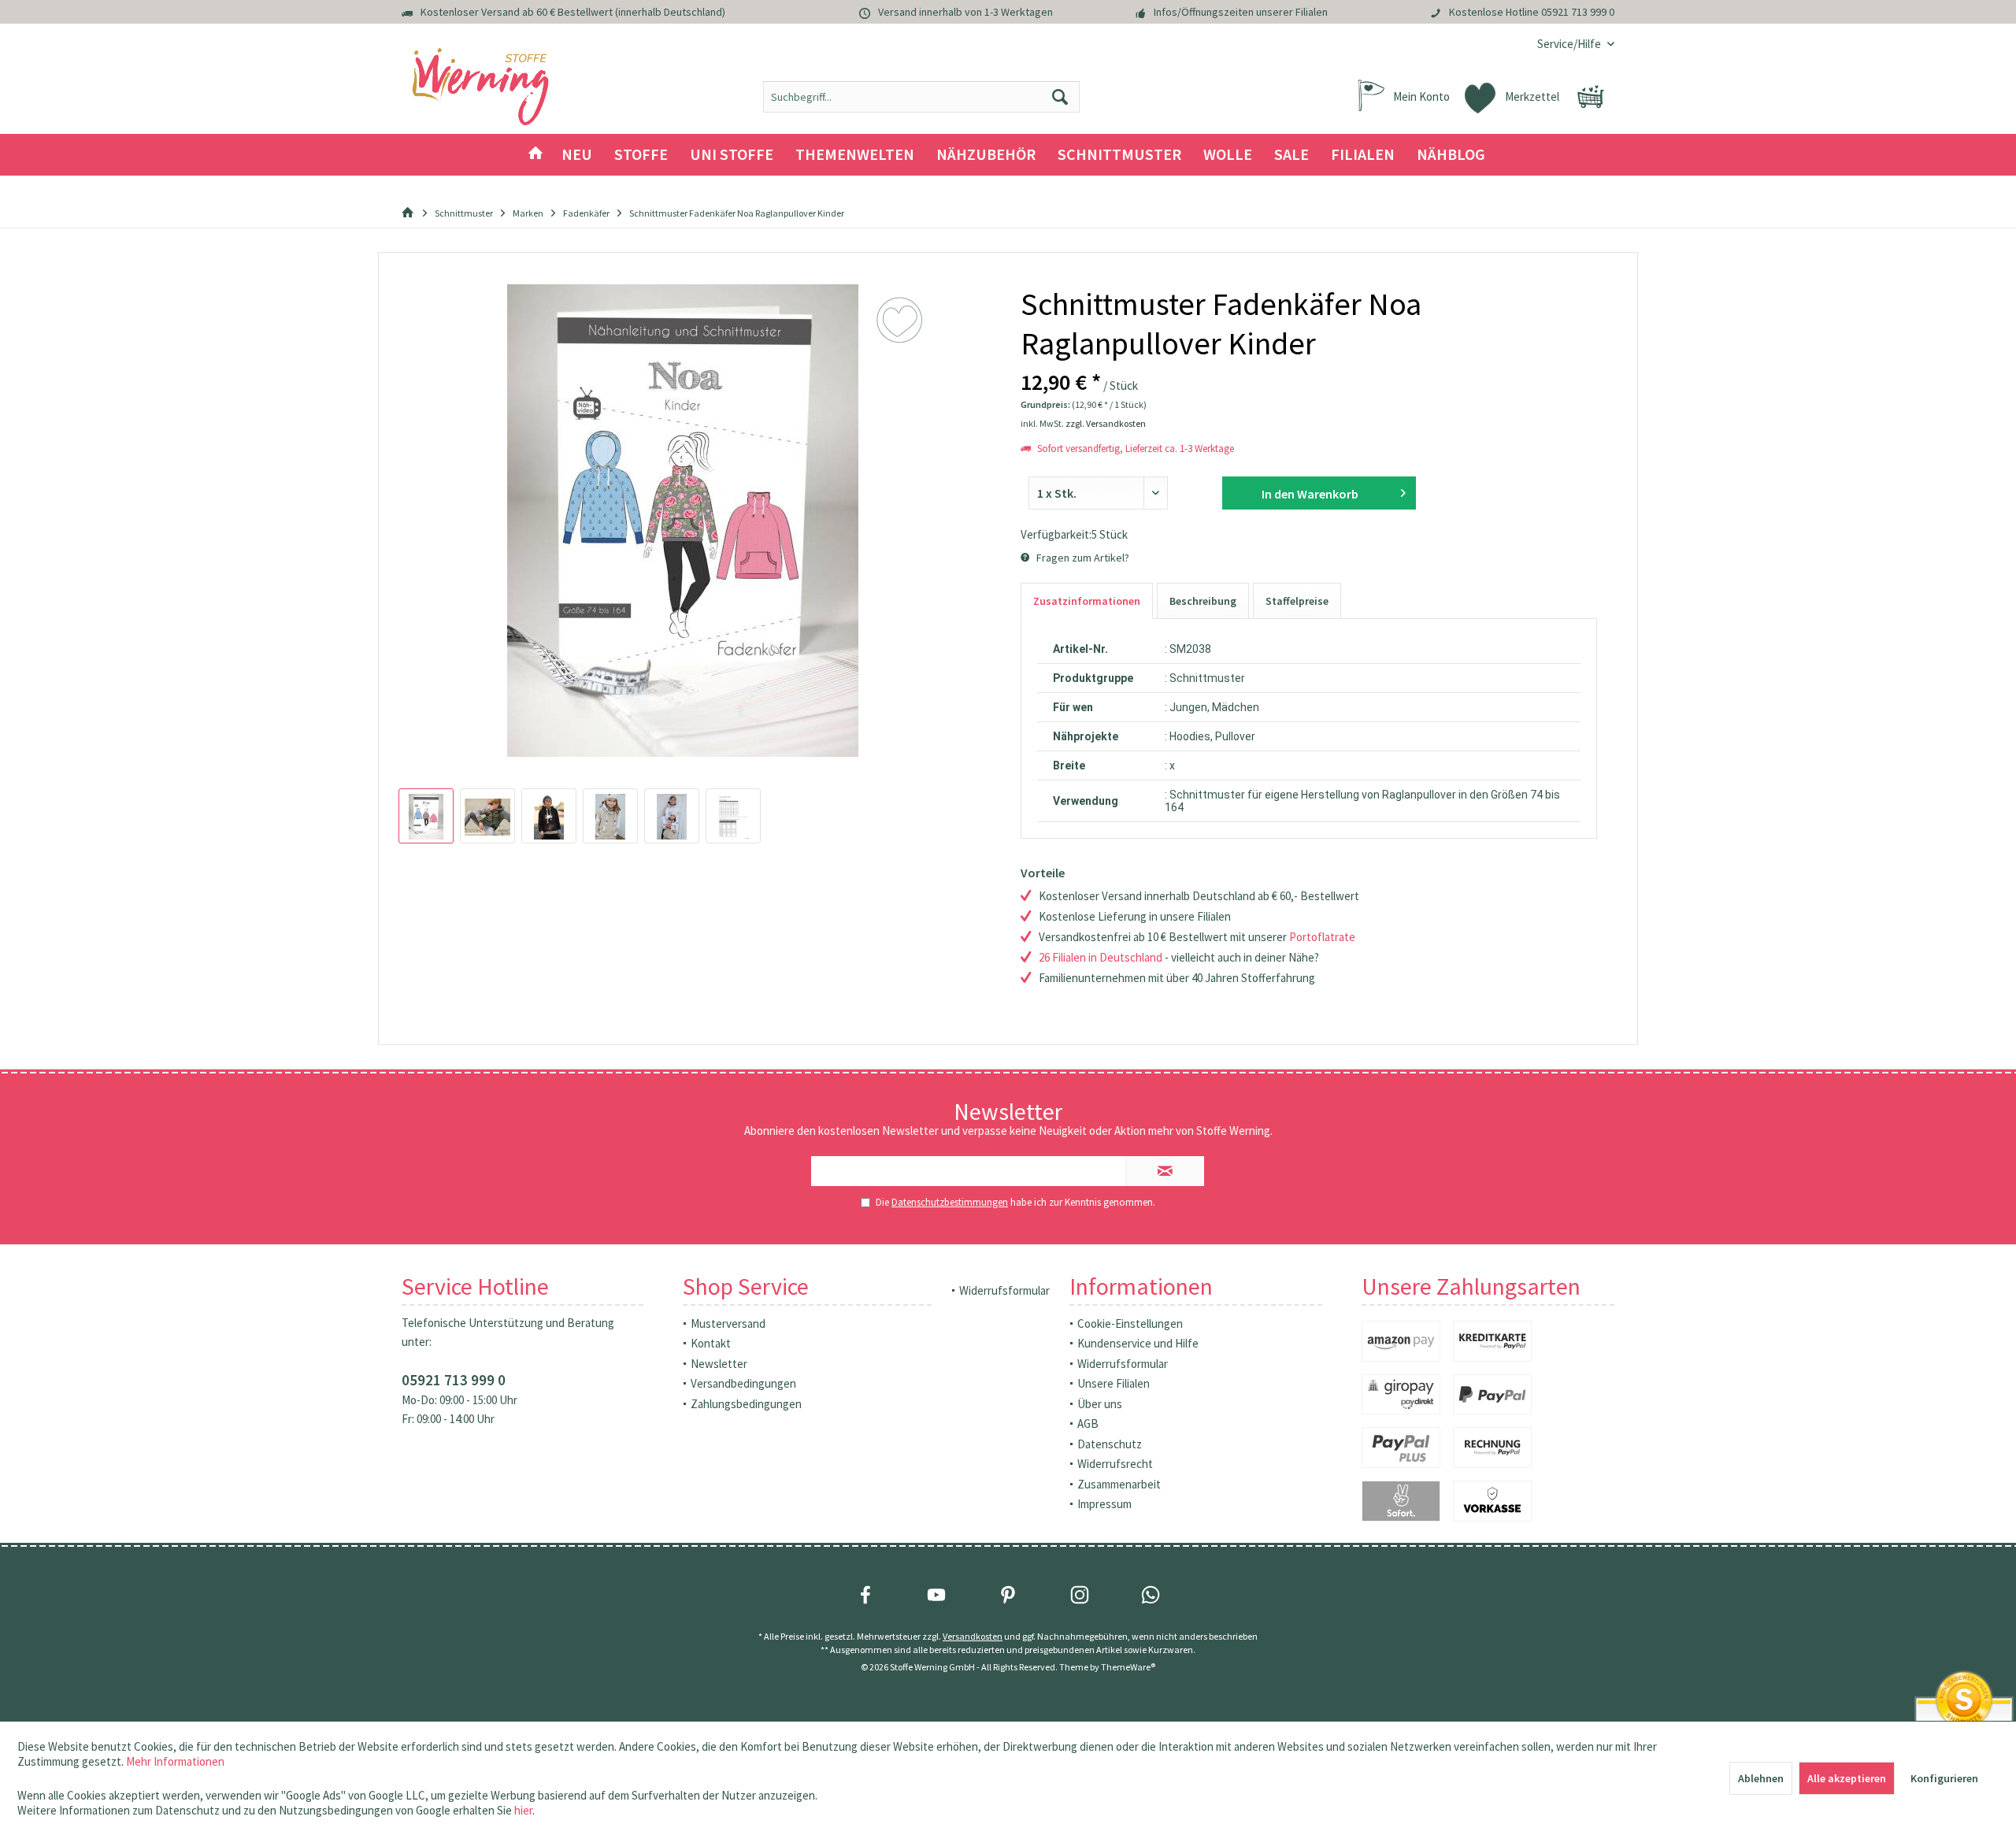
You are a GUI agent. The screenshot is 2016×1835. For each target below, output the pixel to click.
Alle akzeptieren (1847, 1778)
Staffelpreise (1297, 601)
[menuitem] (1570, 44)
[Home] (535, 155)
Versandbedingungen (743, 1383)
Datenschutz (1110, 1444)
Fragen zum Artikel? (1082, 558)
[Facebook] (865, 1595)
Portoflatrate (1322, 937)
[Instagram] (1080, 1595)
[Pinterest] (1008, 1595)
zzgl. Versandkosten (1106, 423)
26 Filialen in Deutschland (1101, 957)
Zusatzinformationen (1087, 601)
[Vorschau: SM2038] (426, 816)
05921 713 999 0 (1578, 12)
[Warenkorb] (1591, 97)
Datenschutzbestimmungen (950, 1202)
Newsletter (719, 1364)
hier (523, 1810)
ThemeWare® (1128, 1667)
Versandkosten (973, 1636)
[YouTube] (936, 1595)
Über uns (1100, 1404)
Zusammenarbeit (1119, 1484)
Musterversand (728, 1323)
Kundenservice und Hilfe (1138, 1343)
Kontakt (711, 1343)
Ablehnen (1761, 1778)
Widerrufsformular (1004, 1290)
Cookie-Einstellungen (1130, 1323)
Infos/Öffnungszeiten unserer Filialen (1241, 12)
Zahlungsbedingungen (746, 1404)
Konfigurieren (1944, 1778)
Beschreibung (1203, 601)
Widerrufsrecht (1115, 1464)
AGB (1088, 1424)
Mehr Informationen (175, 1761)
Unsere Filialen (1114, 1383)
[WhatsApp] (1151, 1595)
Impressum (1104, 1504)
